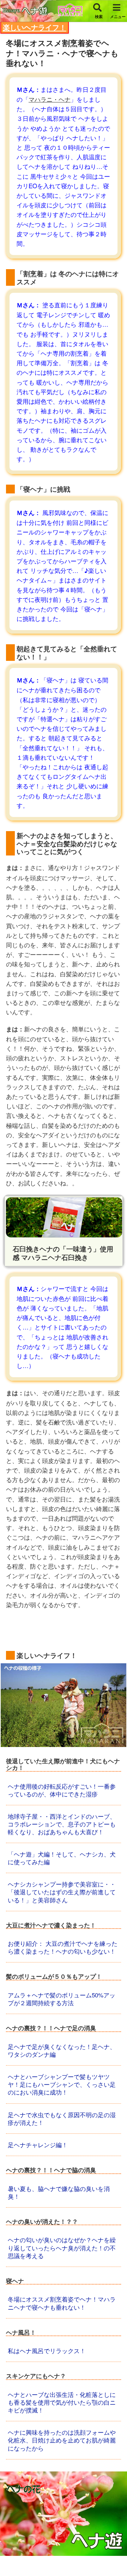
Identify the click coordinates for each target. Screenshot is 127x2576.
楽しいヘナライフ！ (35, 27)
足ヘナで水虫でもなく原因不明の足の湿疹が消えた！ (62, 2118)
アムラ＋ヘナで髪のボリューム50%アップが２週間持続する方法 (62, 1999)
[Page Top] (116, 2556)
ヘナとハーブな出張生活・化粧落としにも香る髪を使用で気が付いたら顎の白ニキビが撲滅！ (62, 2402)
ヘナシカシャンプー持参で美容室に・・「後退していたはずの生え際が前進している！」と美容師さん (62, 1892)
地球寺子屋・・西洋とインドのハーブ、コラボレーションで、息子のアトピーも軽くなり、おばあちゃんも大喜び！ (62, 1824)
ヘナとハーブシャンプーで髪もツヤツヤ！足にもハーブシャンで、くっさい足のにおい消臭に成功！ (62, 2084)
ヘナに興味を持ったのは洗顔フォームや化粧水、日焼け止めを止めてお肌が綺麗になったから (62, 2440)
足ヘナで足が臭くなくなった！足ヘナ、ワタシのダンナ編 (62, 2050)
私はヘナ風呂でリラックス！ (47, 2350)
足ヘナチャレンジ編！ (38, 2145)
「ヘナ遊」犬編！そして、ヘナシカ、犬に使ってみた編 (62, 1858)
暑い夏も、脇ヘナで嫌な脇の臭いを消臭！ (59, 2192)
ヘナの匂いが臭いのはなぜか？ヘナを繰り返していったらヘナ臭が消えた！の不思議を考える (62, 2247)
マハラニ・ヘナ (50, 99)
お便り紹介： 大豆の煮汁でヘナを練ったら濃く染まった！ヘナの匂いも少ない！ (63, 1947)
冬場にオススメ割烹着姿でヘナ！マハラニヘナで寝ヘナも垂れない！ (62, 2303)
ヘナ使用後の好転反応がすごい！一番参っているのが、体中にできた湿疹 (62, 1790)
